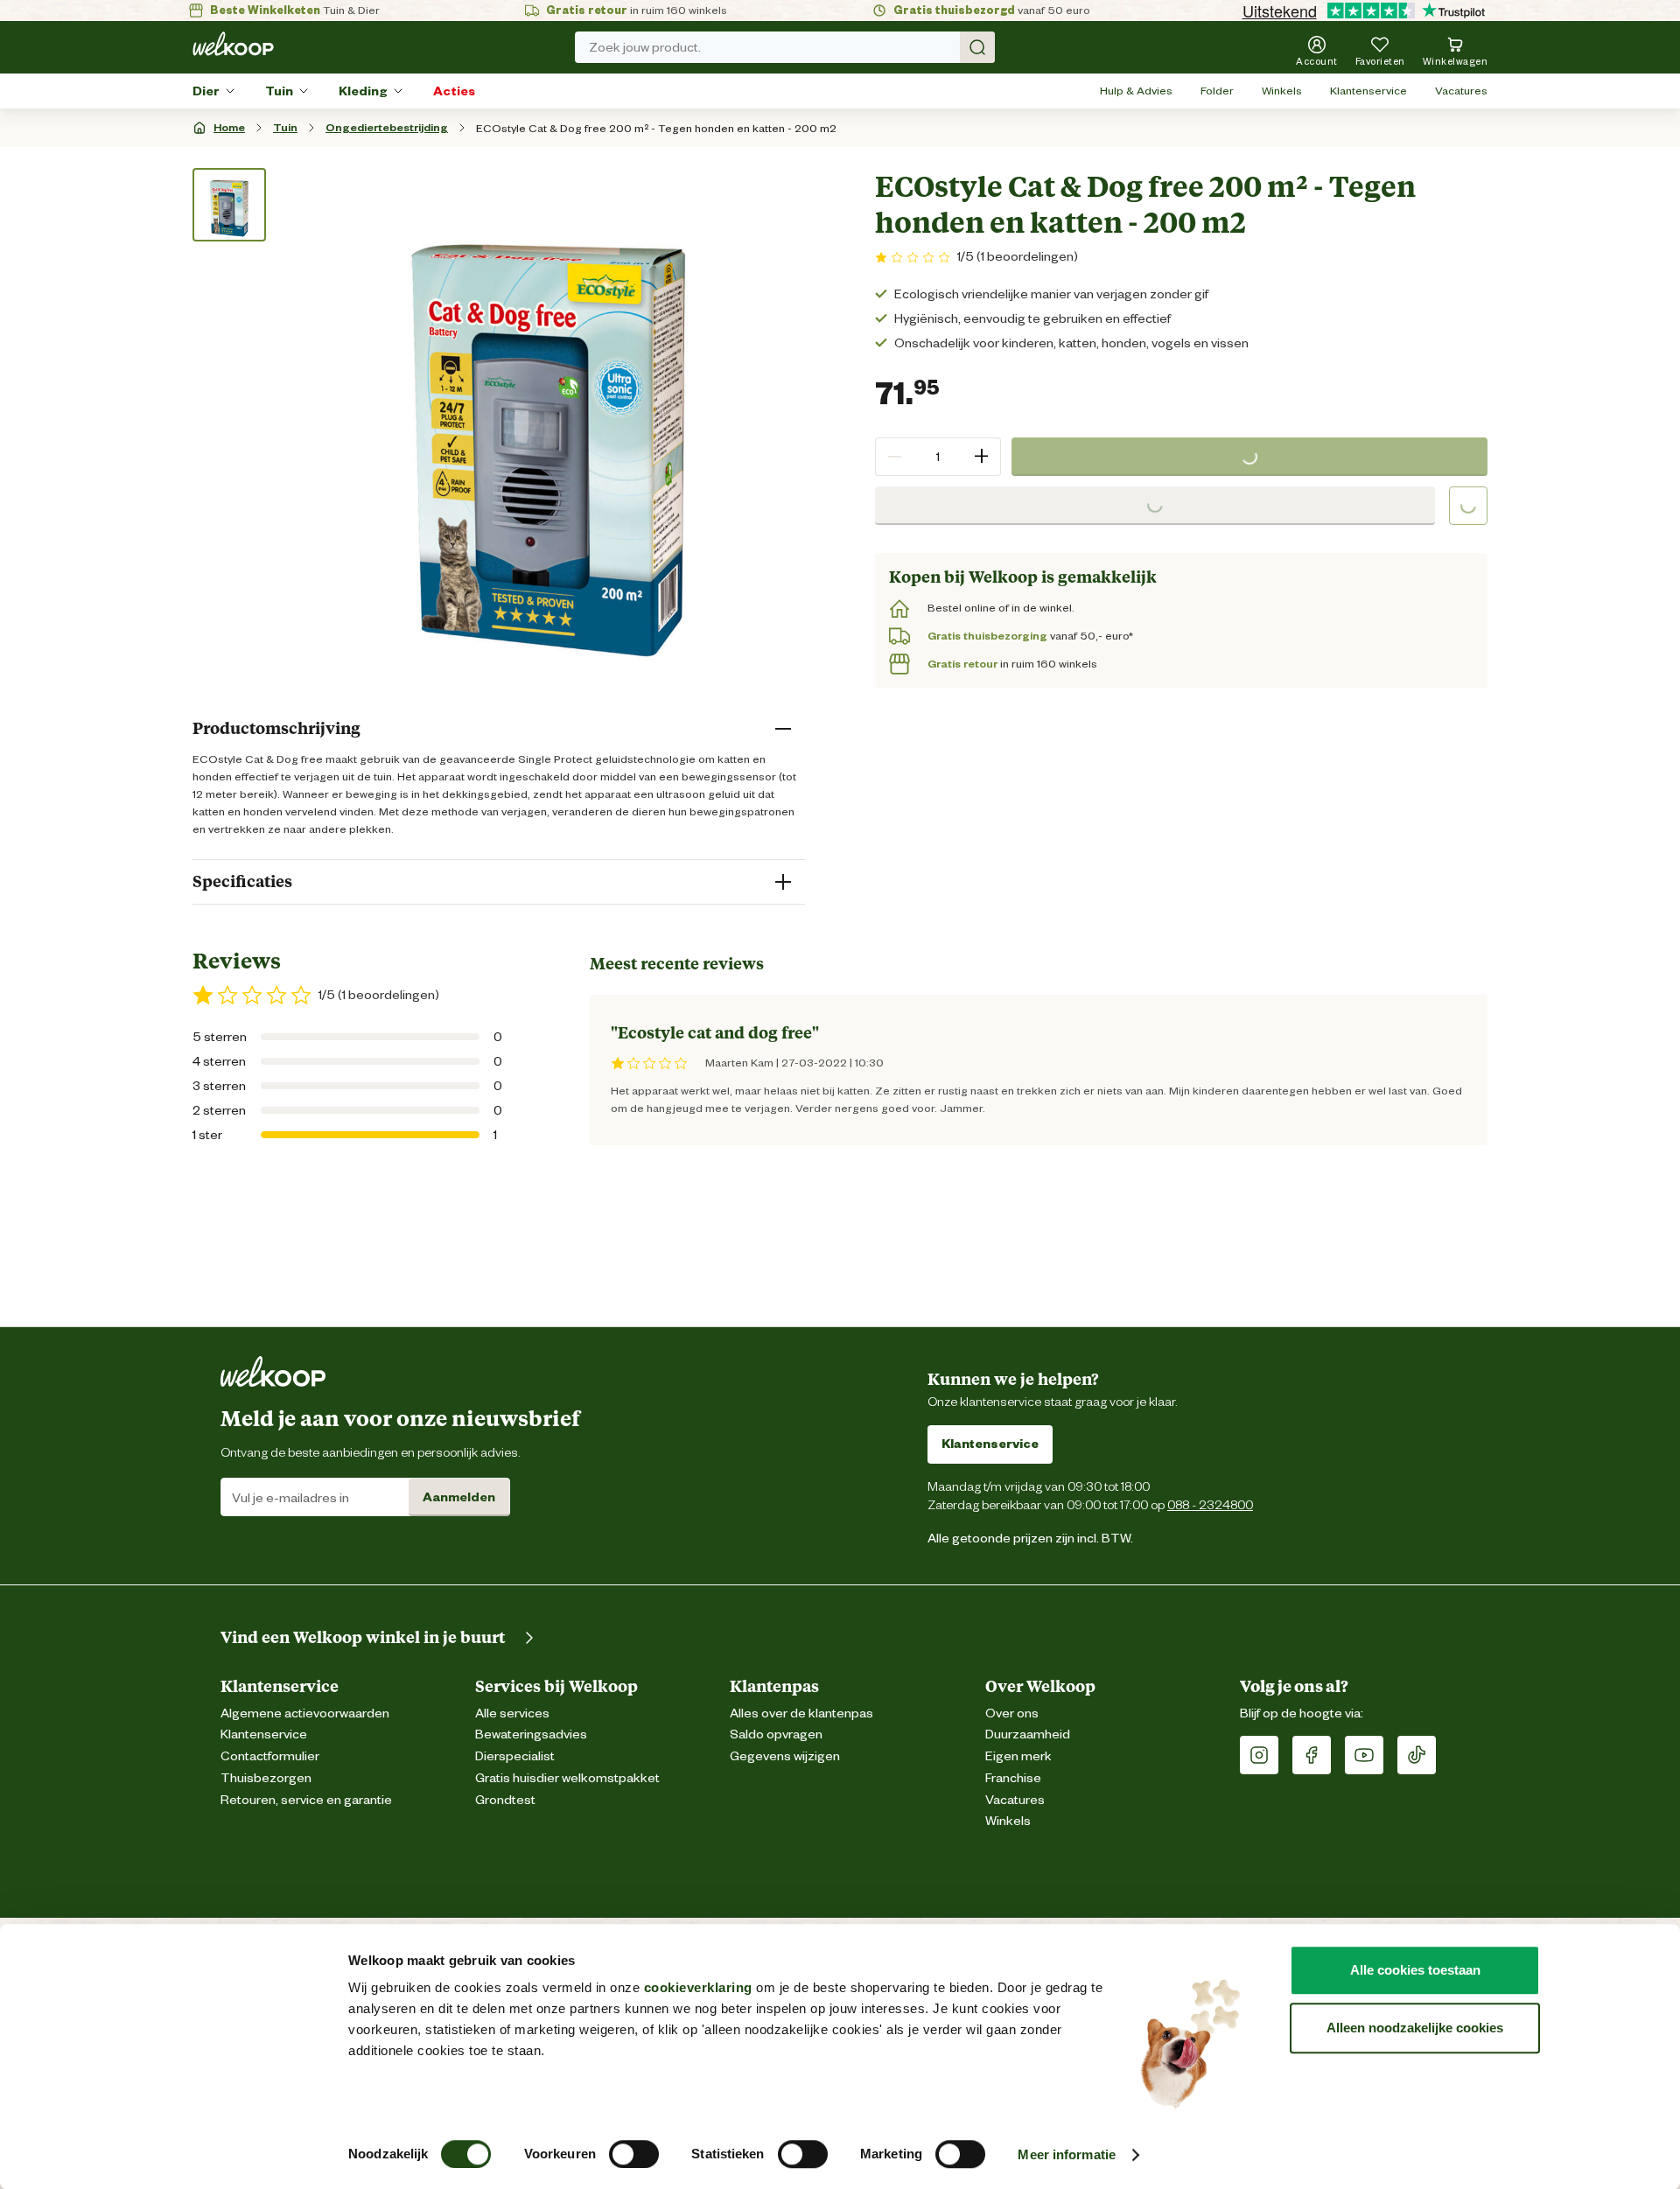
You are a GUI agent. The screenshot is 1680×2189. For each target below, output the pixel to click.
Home (229, 127)
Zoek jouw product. (645, 47)
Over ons (1012, 1713)
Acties (454, 91)
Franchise (1013, 1778)
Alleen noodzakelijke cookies (1415, 2028)
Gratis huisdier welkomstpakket (567, 1778)
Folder (1217, 91)
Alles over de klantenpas (801, 1713)
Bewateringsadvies (531, 1734)
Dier (206, 91)
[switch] (634, 2154)
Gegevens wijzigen (785, 1756)
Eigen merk (1018, 1756)
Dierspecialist (515, 1756)
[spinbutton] (938, 457)
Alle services (512, 1713)
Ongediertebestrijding (387, 127)
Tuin (279, 91)
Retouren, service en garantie (306, 1800)
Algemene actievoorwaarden (305, 1713)
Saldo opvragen (776, 1734)
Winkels (1282, 91)
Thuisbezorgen (266, 1778)
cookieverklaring (698, 1987)
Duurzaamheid (1028, 1734)
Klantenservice (1368, 91)
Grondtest (505, 1800)
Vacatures (1461, 91)
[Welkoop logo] (233, 44)
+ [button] (981, 456)
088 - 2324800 (1210, 1504)
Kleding (363, 91)
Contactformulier (270, 1756)
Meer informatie (1067, 2154)
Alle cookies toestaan (1415, 1970)
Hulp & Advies (1136, 91)
